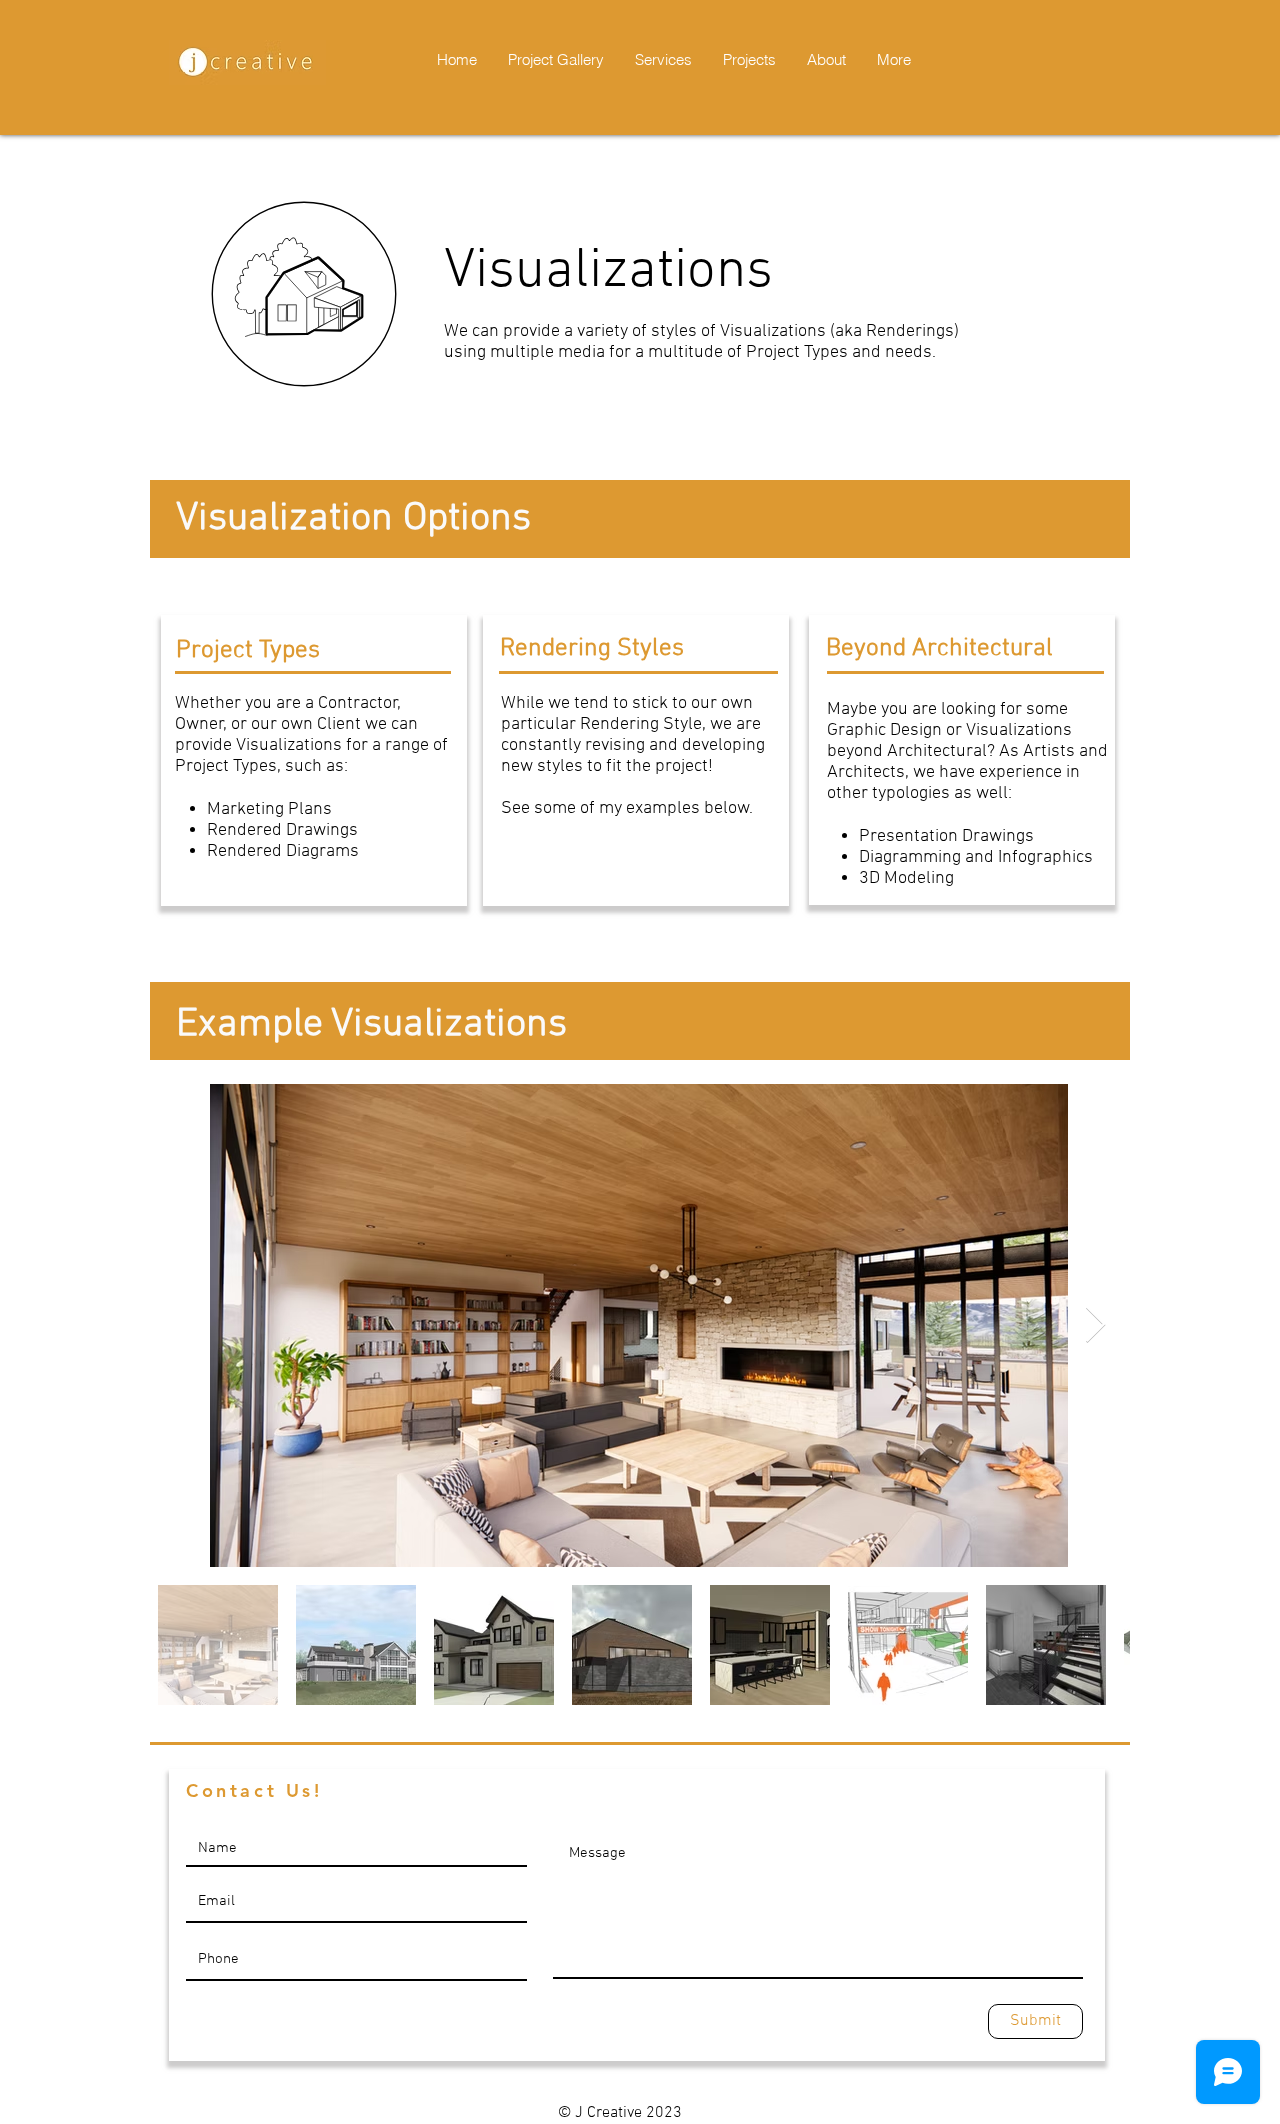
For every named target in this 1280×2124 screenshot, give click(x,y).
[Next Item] (1095, 1325)
